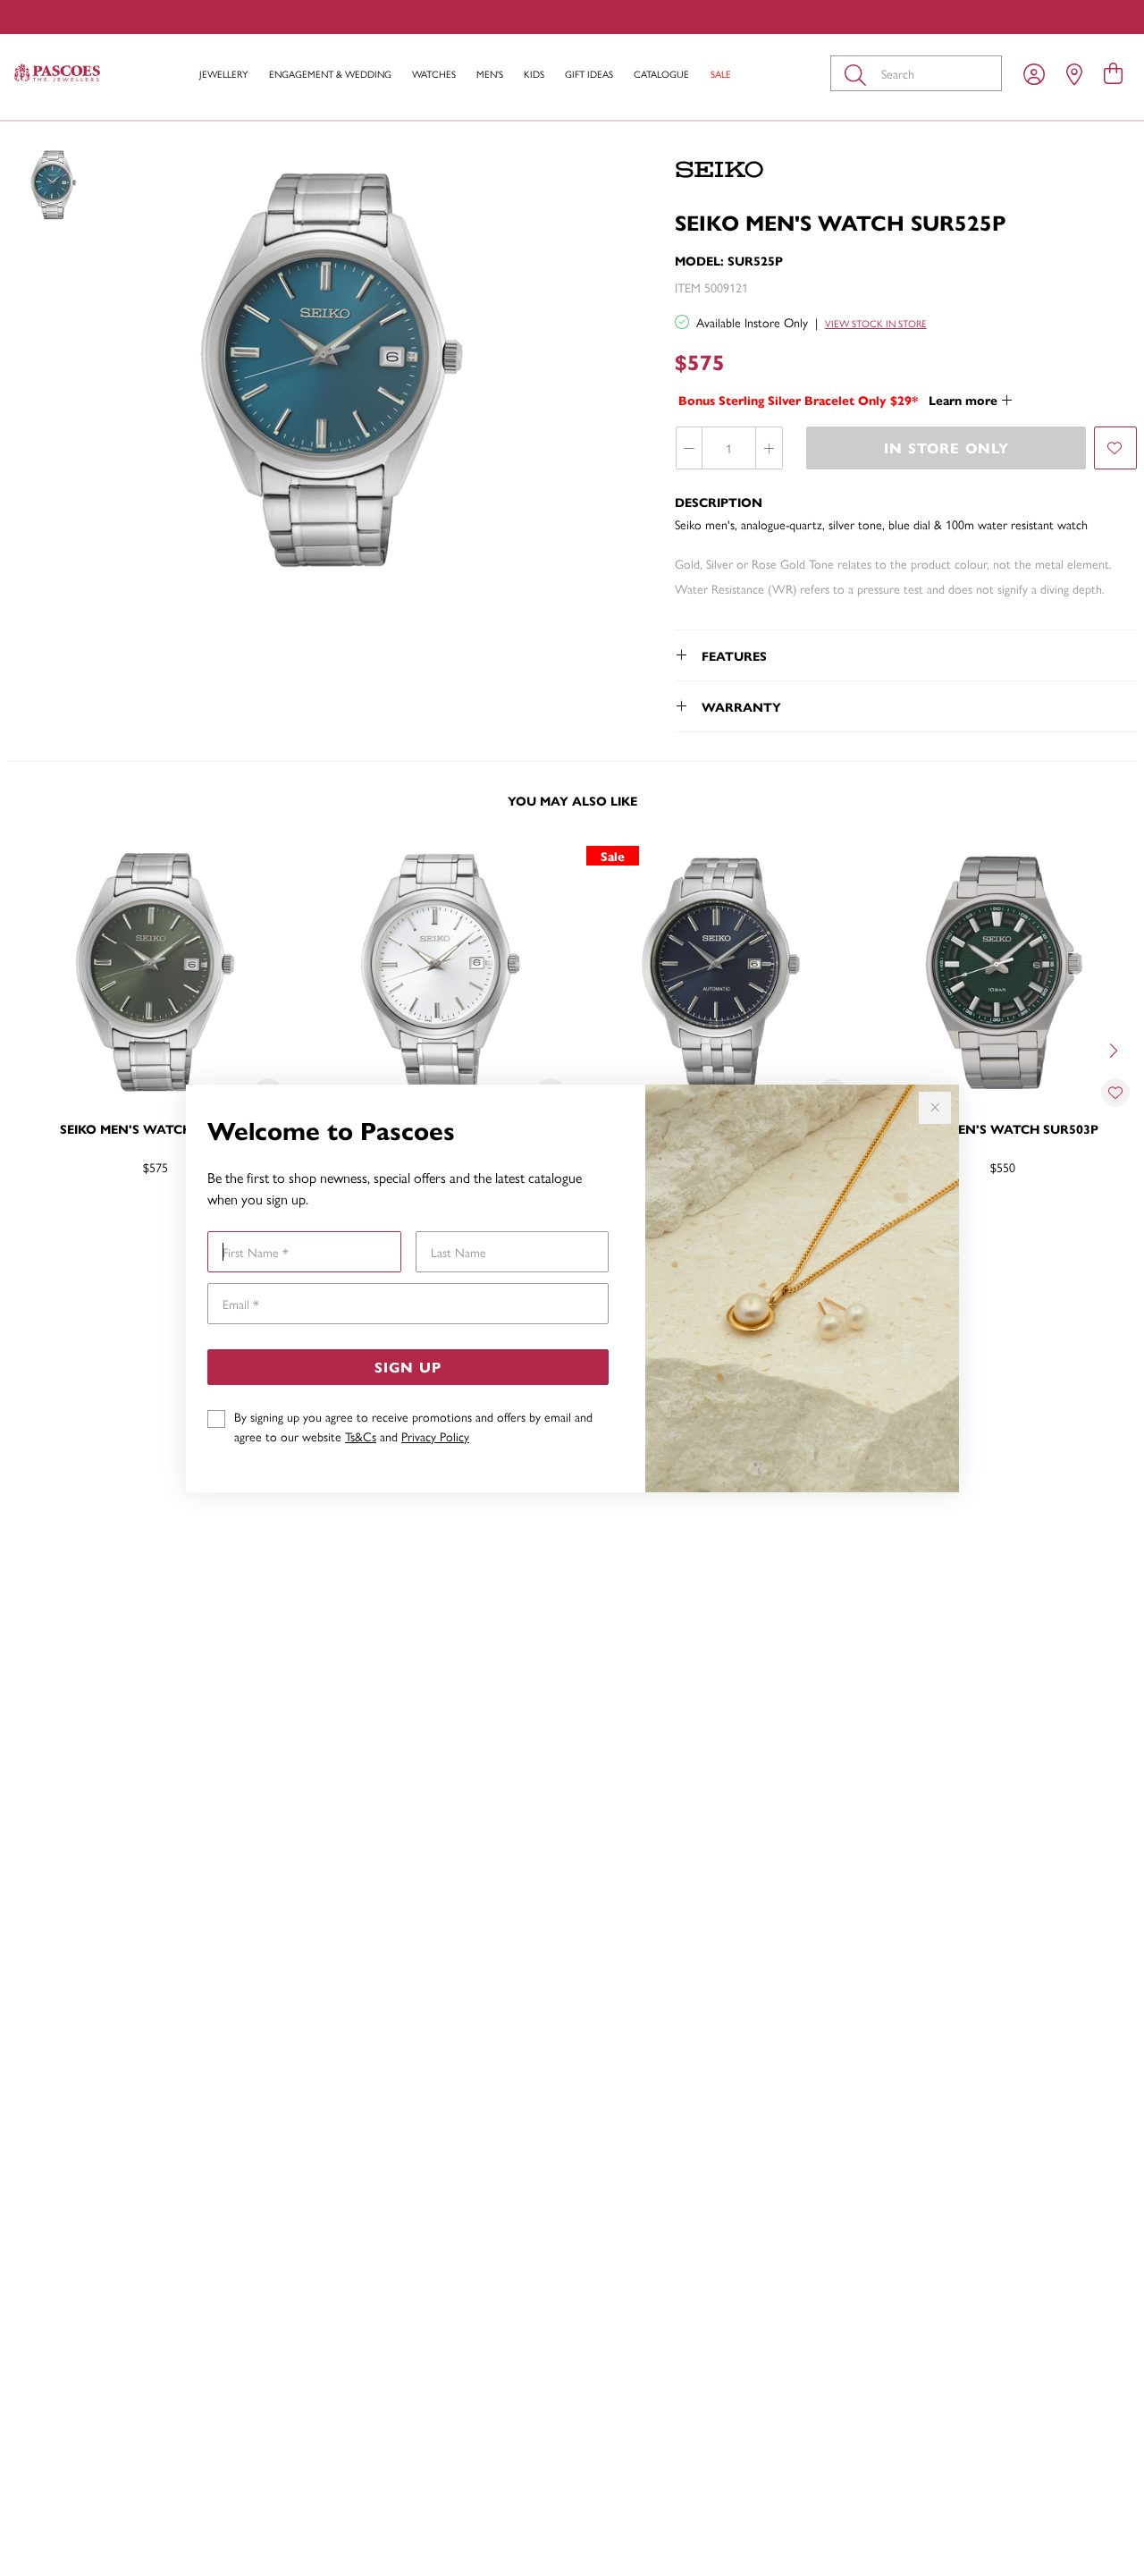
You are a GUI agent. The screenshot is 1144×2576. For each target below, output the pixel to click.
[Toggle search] (859, 73)
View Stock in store (876, 323)
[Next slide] (1115, 1049)
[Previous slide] (29, 1049)
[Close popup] (935, 1108)
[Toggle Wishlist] (1115, 1093)
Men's (490, 74)
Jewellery (223, 74)
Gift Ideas (589, 74)
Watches (434, 74)
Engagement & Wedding (330, 74)
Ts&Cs (361, 1436)
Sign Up (408, 1367)
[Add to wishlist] (1115, 448)
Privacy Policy (435, 1436)
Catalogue (661, 74)
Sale (721, 74)
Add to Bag (1072, 1225)
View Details (86, 1225)
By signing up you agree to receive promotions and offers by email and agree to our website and (413, 1426)
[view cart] (1113, 72)
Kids (534, 74)
